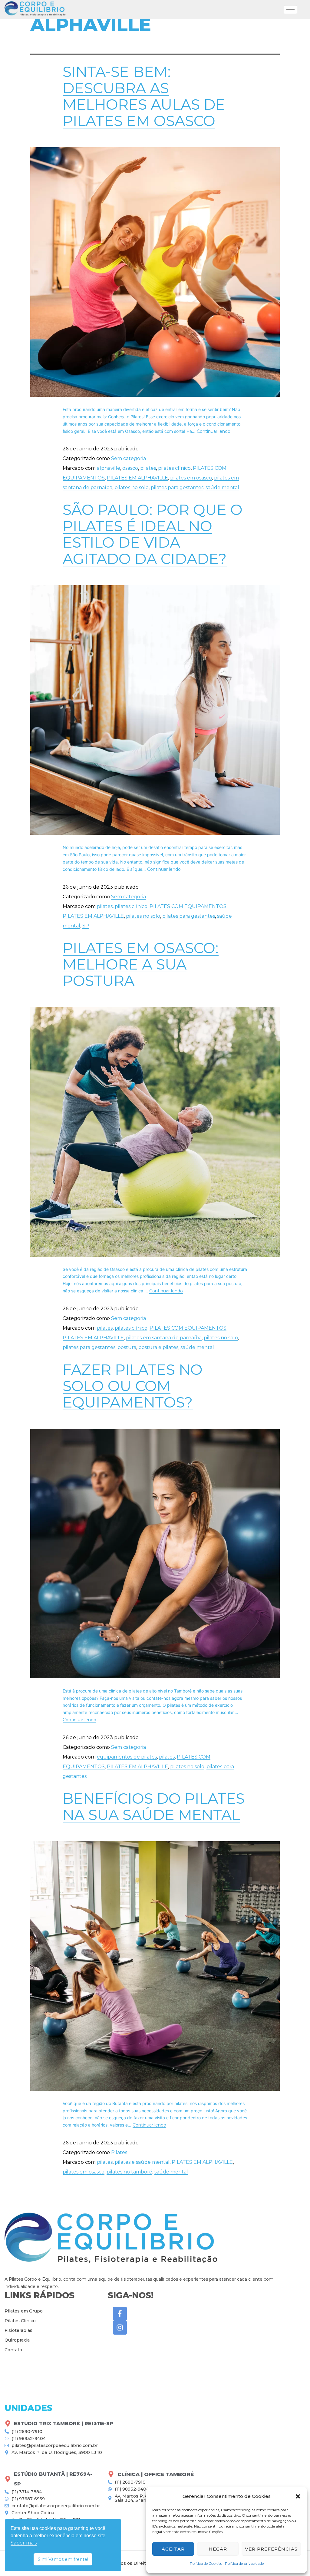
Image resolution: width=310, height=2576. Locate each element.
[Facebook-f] (120, 2314)
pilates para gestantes (177, 487)
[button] (298, 2496)
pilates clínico (174, 468)
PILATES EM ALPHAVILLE (137, 478)
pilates (148, 468)
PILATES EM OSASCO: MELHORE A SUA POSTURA (141, 964)
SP (86, 926)
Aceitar (173, 2549)
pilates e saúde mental (142, 2162)
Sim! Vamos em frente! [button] (63, 2559)
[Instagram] (120, 2328)
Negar (218, 2549)
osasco (130, 468)
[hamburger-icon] (290, 10)
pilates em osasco (191, 478)
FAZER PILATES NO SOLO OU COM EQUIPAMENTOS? (133, 1386)
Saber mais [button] (24, 2543)
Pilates (119, 2152)
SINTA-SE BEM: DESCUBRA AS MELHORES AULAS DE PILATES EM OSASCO (144, 96)
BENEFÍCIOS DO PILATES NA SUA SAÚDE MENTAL (154, 1807)
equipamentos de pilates (127, 1757)
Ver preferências (271, 2549)
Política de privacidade (244, 2563)
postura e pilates (158, 1347)
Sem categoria (129, 458)
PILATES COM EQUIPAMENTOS (188, 906)
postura (127, 1347)
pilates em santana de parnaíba (164, 1338)
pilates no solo (132, 487)
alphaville (109, 468)
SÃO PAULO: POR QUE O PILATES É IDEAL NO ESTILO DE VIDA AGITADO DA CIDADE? (153, 534)
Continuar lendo (214, 431)
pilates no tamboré (129, 2172)
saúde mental (222, 487)
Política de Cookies (206, 2563)
